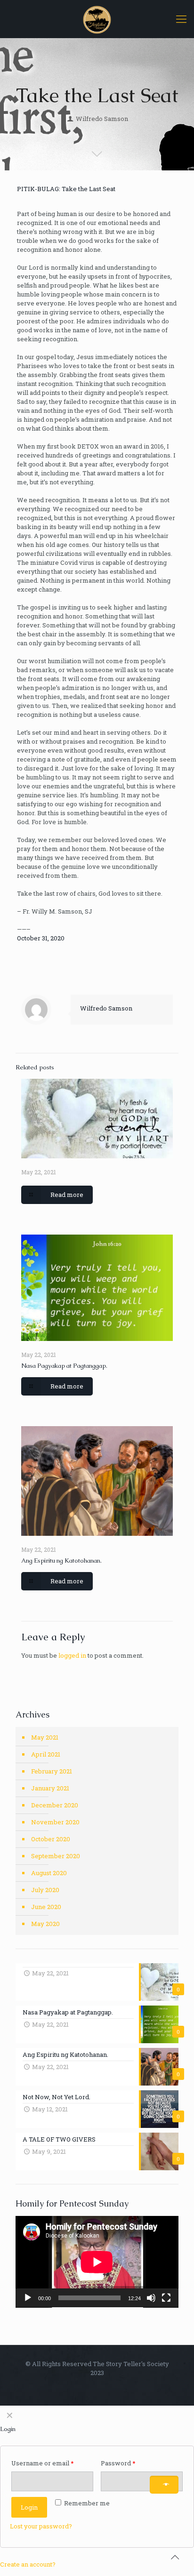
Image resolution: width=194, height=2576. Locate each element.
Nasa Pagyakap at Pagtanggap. (64, 1366)
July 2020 (45, 1890)
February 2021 (52, 1771)
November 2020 (55, 1822)
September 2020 (56, 1856)
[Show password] (164, 2485)
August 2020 (49, 1873)
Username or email (52, 2463)
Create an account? (28, 2564)
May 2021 (45, 1737)
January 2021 (50, 1788)
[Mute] (151, 2298)
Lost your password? (41, 2526)
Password (131, 2463)
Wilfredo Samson (102, 119)
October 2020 (51, 1839)
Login (29, 2507)
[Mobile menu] (181, 19)
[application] (97, 2262)
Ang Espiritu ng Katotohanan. (61, 1561)
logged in (72, 1655)
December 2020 (55, 1805)
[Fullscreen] (166, 2298)
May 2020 (45, 1924)
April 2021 (46, 1754)
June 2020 (46, 1907)
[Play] (28, 2298)
